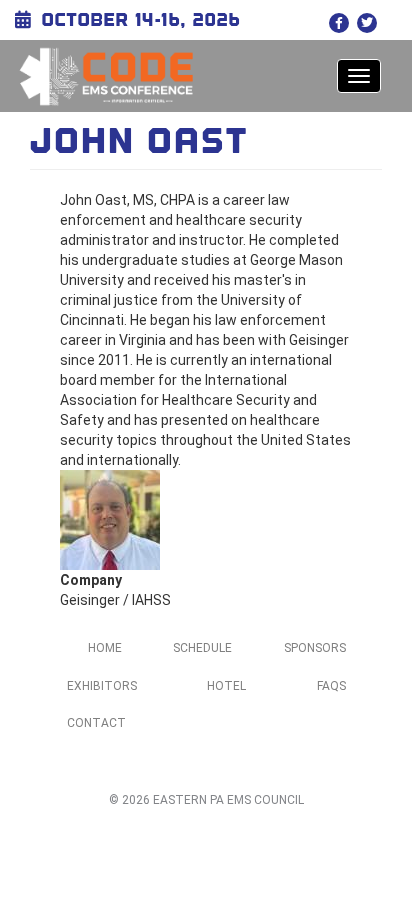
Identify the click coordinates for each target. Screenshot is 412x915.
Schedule (202, 648)
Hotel (226, 686)
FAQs (331, 686)
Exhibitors (102, 686)
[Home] (106, 76)
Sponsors (315, 648)
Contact (96, 723)
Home (105, 648)
